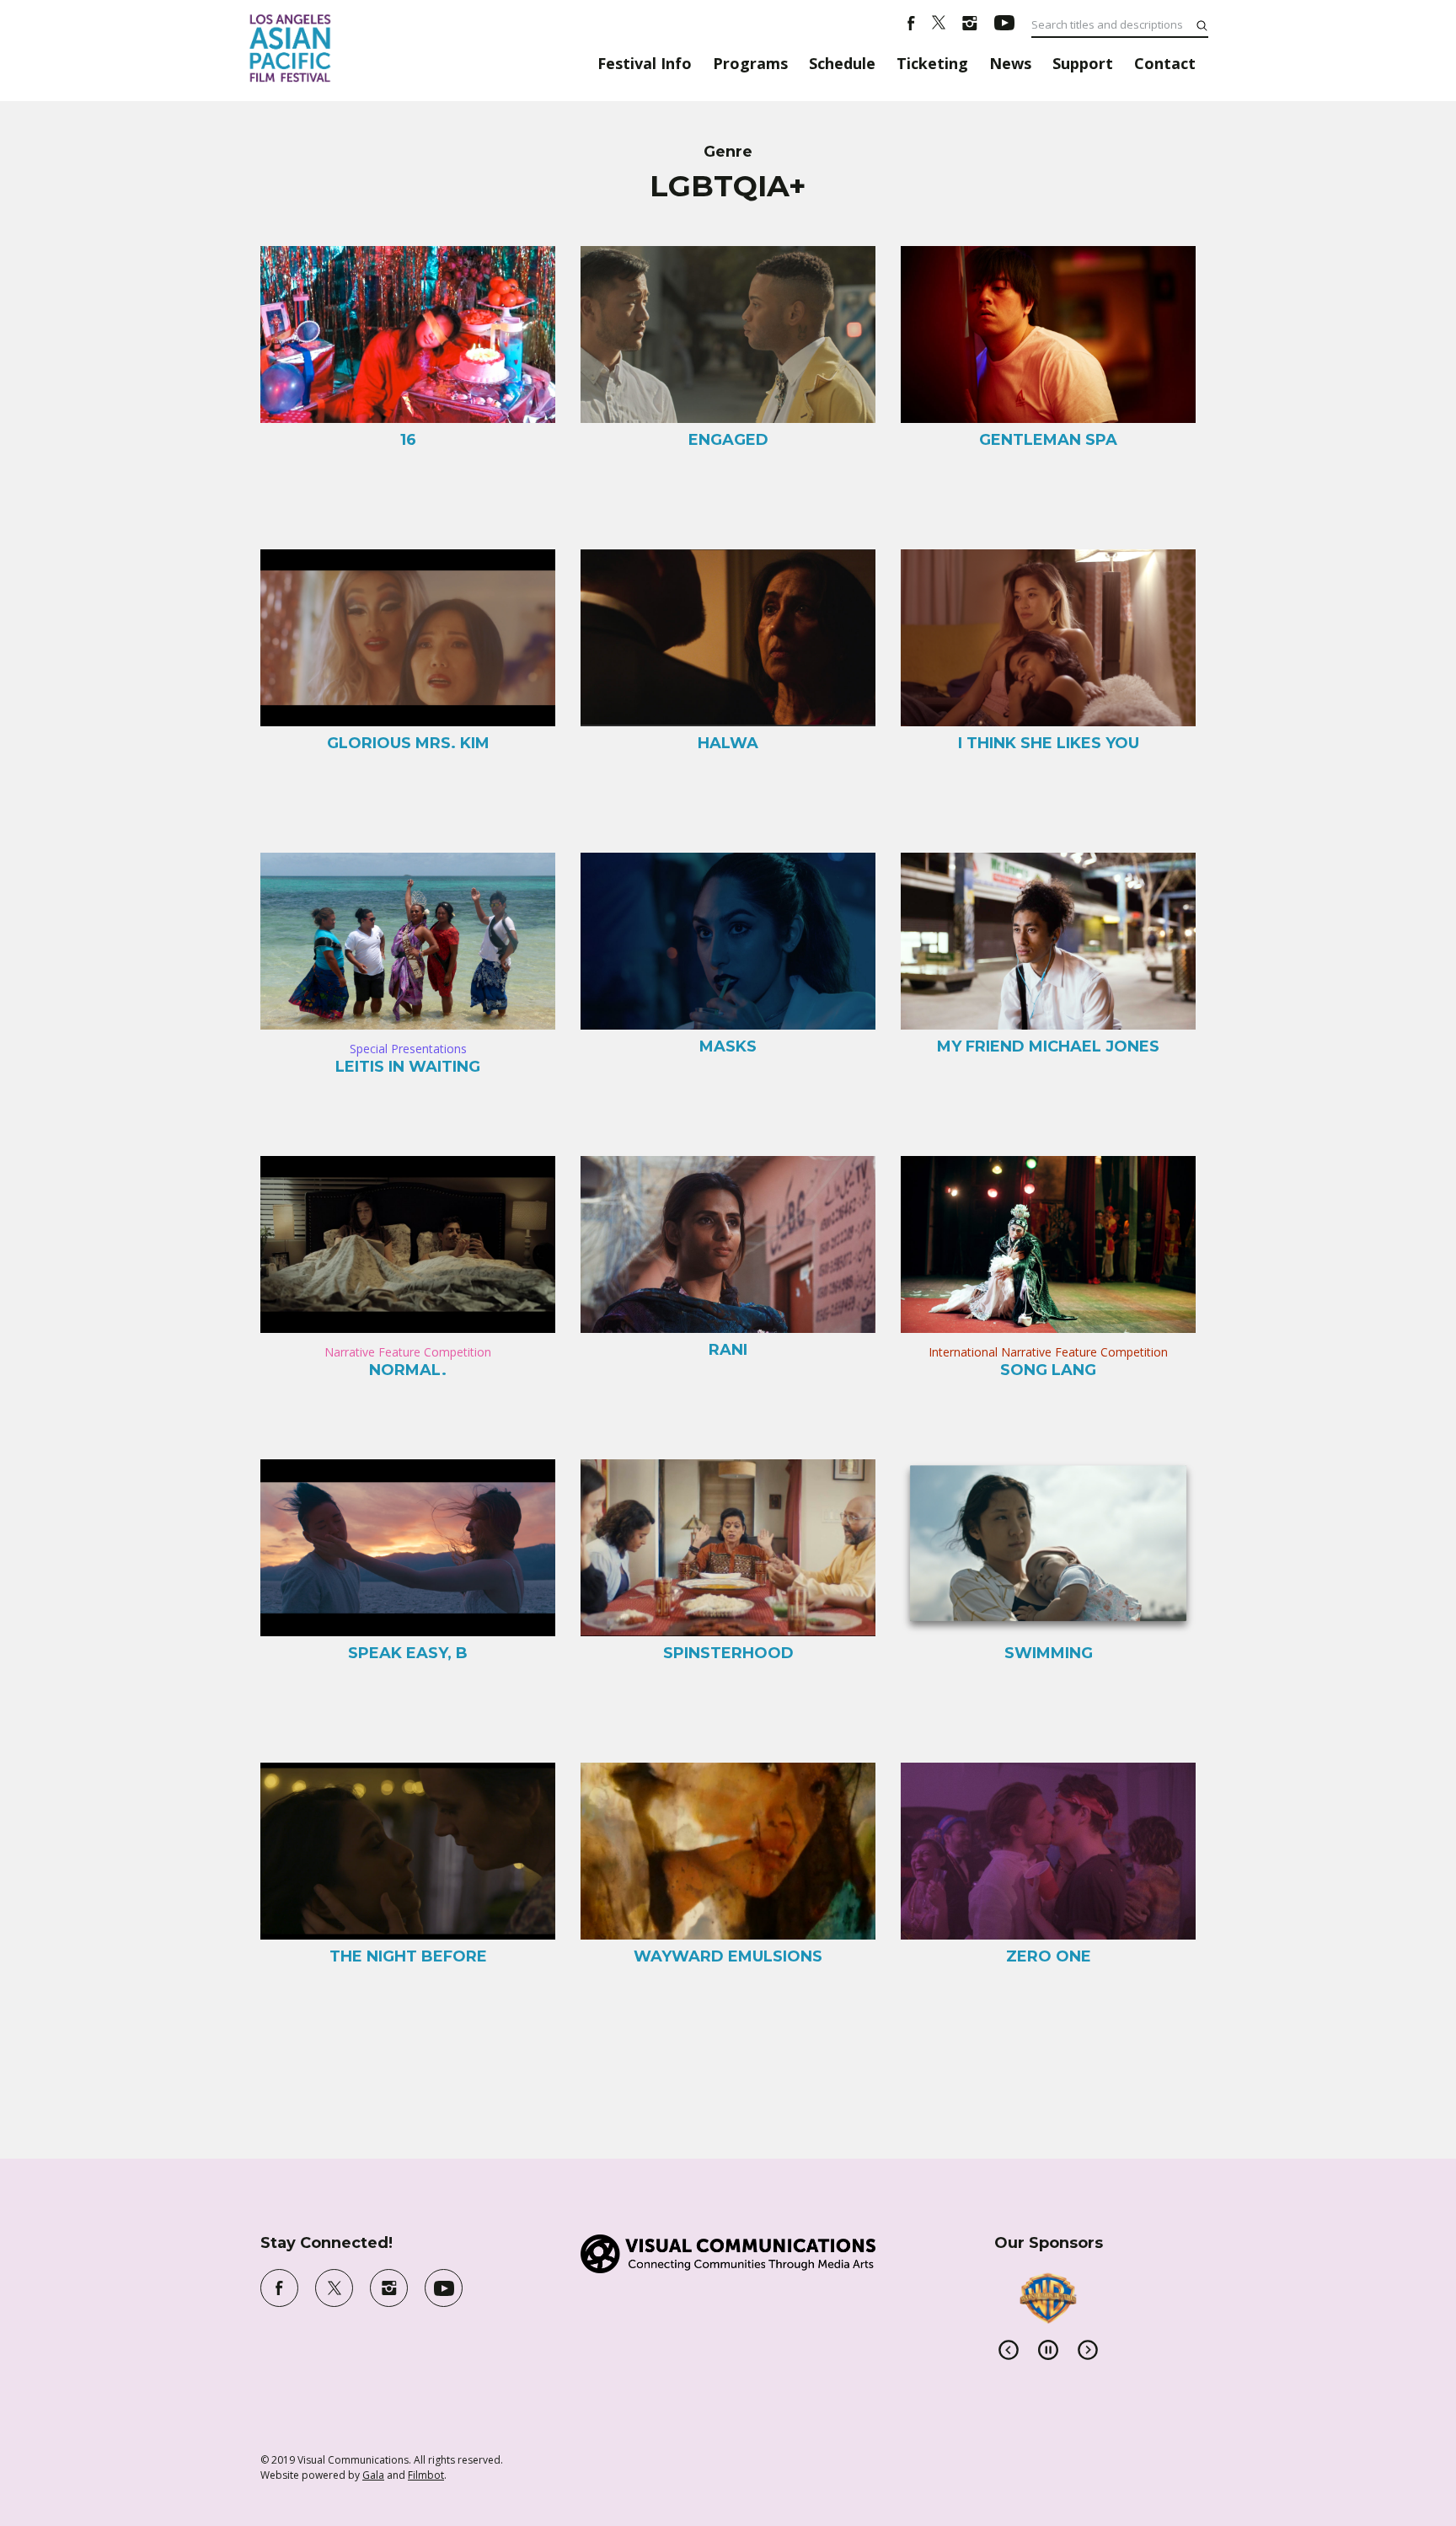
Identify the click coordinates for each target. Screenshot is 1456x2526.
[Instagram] (970, 25)
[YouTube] (1004, 25)
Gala (373, 2475)
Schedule (842, 63)
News (1010, 63)
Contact (1165, 63)
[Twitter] (939, 25)
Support (1083, 63)
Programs (750, 63)
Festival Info (645, 63)
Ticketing (932, 63)
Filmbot (426, 2475)
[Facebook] (911, 25)
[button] (1009, 2350)
